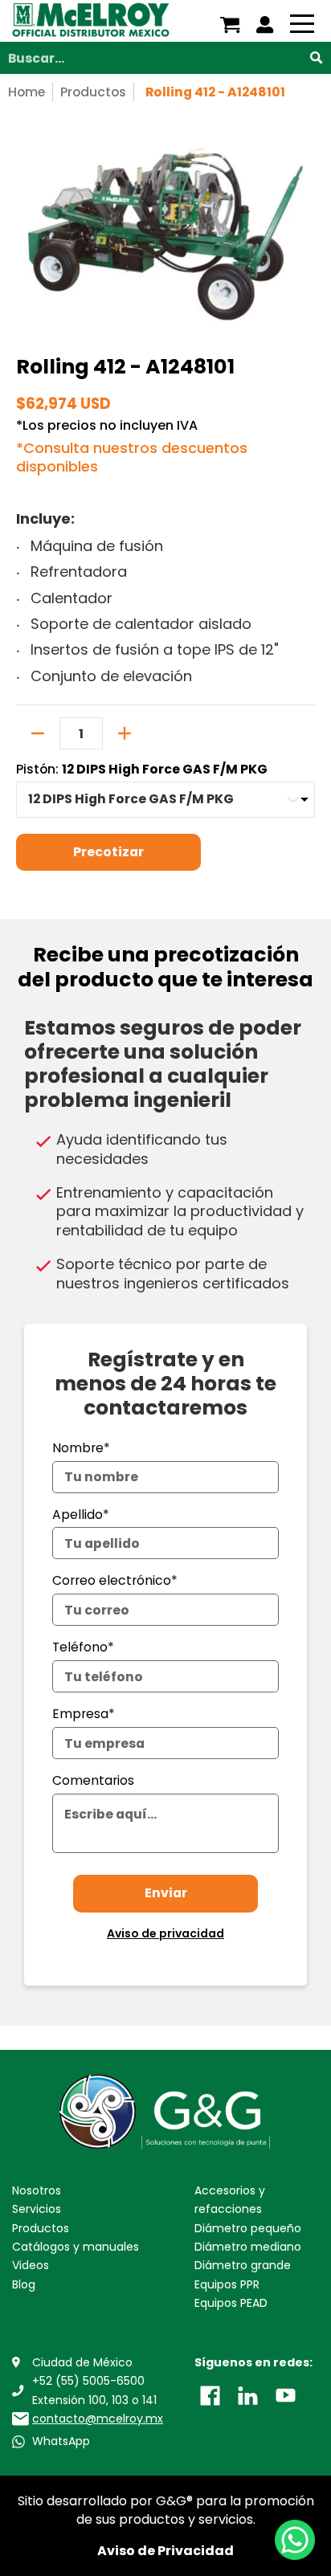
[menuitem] (230, 25)
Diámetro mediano (248, 2247)
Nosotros (37, 2190)
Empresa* (84, 1714)
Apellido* (81, 1515)
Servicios (37, 2209)
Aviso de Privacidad (165, 2551)
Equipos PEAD (231, 2303)
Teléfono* (83, 1647)
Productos (93, 92)
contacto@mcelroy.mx (98, 2419)
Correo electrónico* (115, 1580)
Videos (31, 2265)
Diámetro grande (243, 2265)
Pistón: (142, 770)
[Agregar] (125, 733)
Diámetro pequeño (248, 2228)
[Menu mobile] (302, 27)
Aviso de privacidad (165, 1933)
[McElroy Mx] (91, 21)
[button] (210, 2394)
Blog (24, 2284)
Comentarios (93, 1780)
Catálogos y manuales (76, 2247)
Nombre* (81, 1448)
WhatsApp (61, 2441)
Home (27, 92)
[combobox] (165, 58)
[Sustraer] (38, 733)
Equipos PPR (227, 2284)
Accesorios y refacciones (230, 2200)
